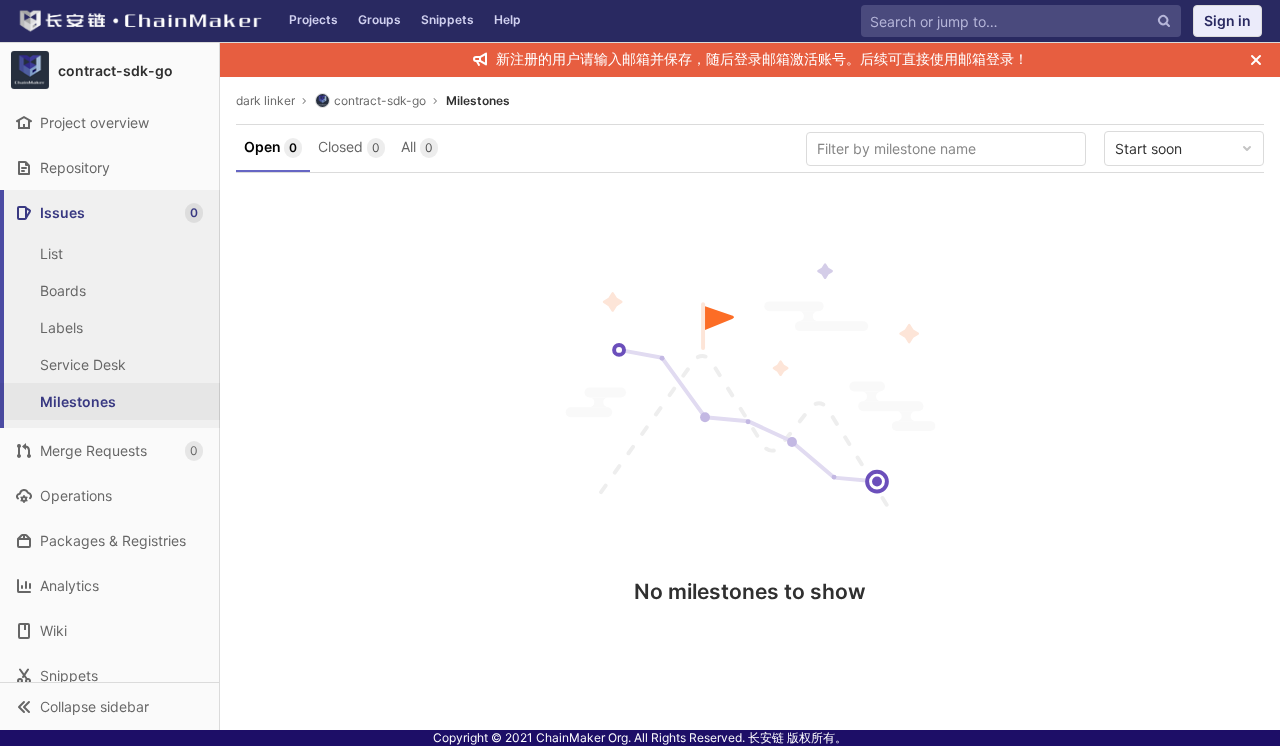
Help (507, 19)
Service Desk (83, 364)
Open (270, 146)
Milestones (478, 100)
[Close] (1256, 60)
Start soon (1148, 148)
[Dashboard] (139, 21)
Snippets (447, 19)
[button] (109, 706)
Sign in (1227, 20)
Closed (349, 146)
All (417, 146)
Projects (313, 19)
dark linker (265, 100)
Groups (379, 19)
